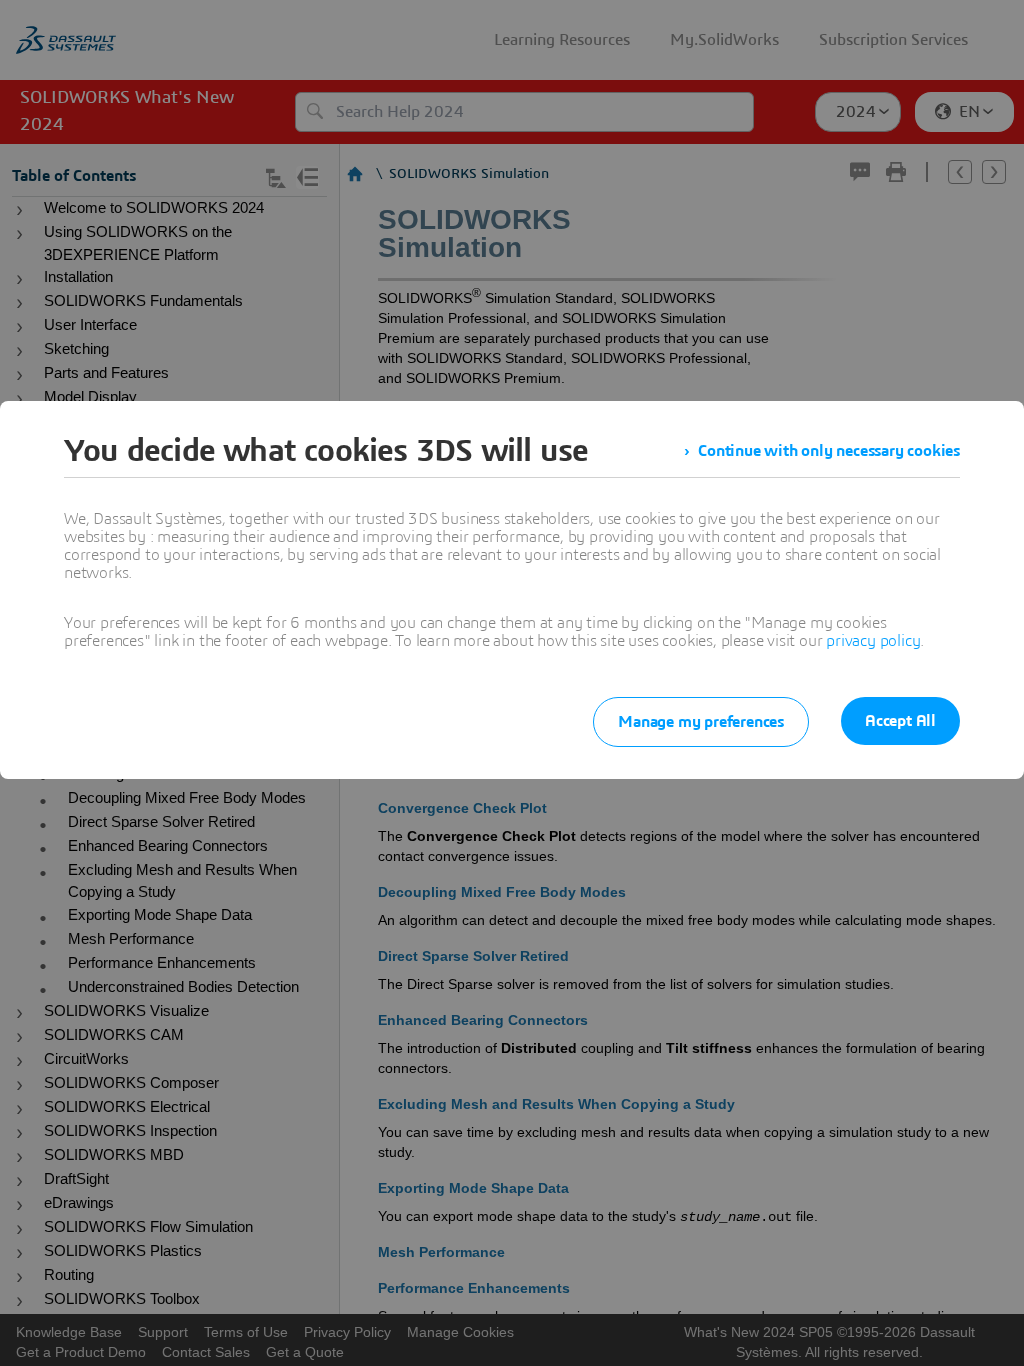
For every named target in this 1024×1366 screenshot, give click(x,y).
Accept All (900, 721)
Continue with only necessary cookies (829, 451)
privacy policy (873, 641)
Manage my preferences (701, 722)
